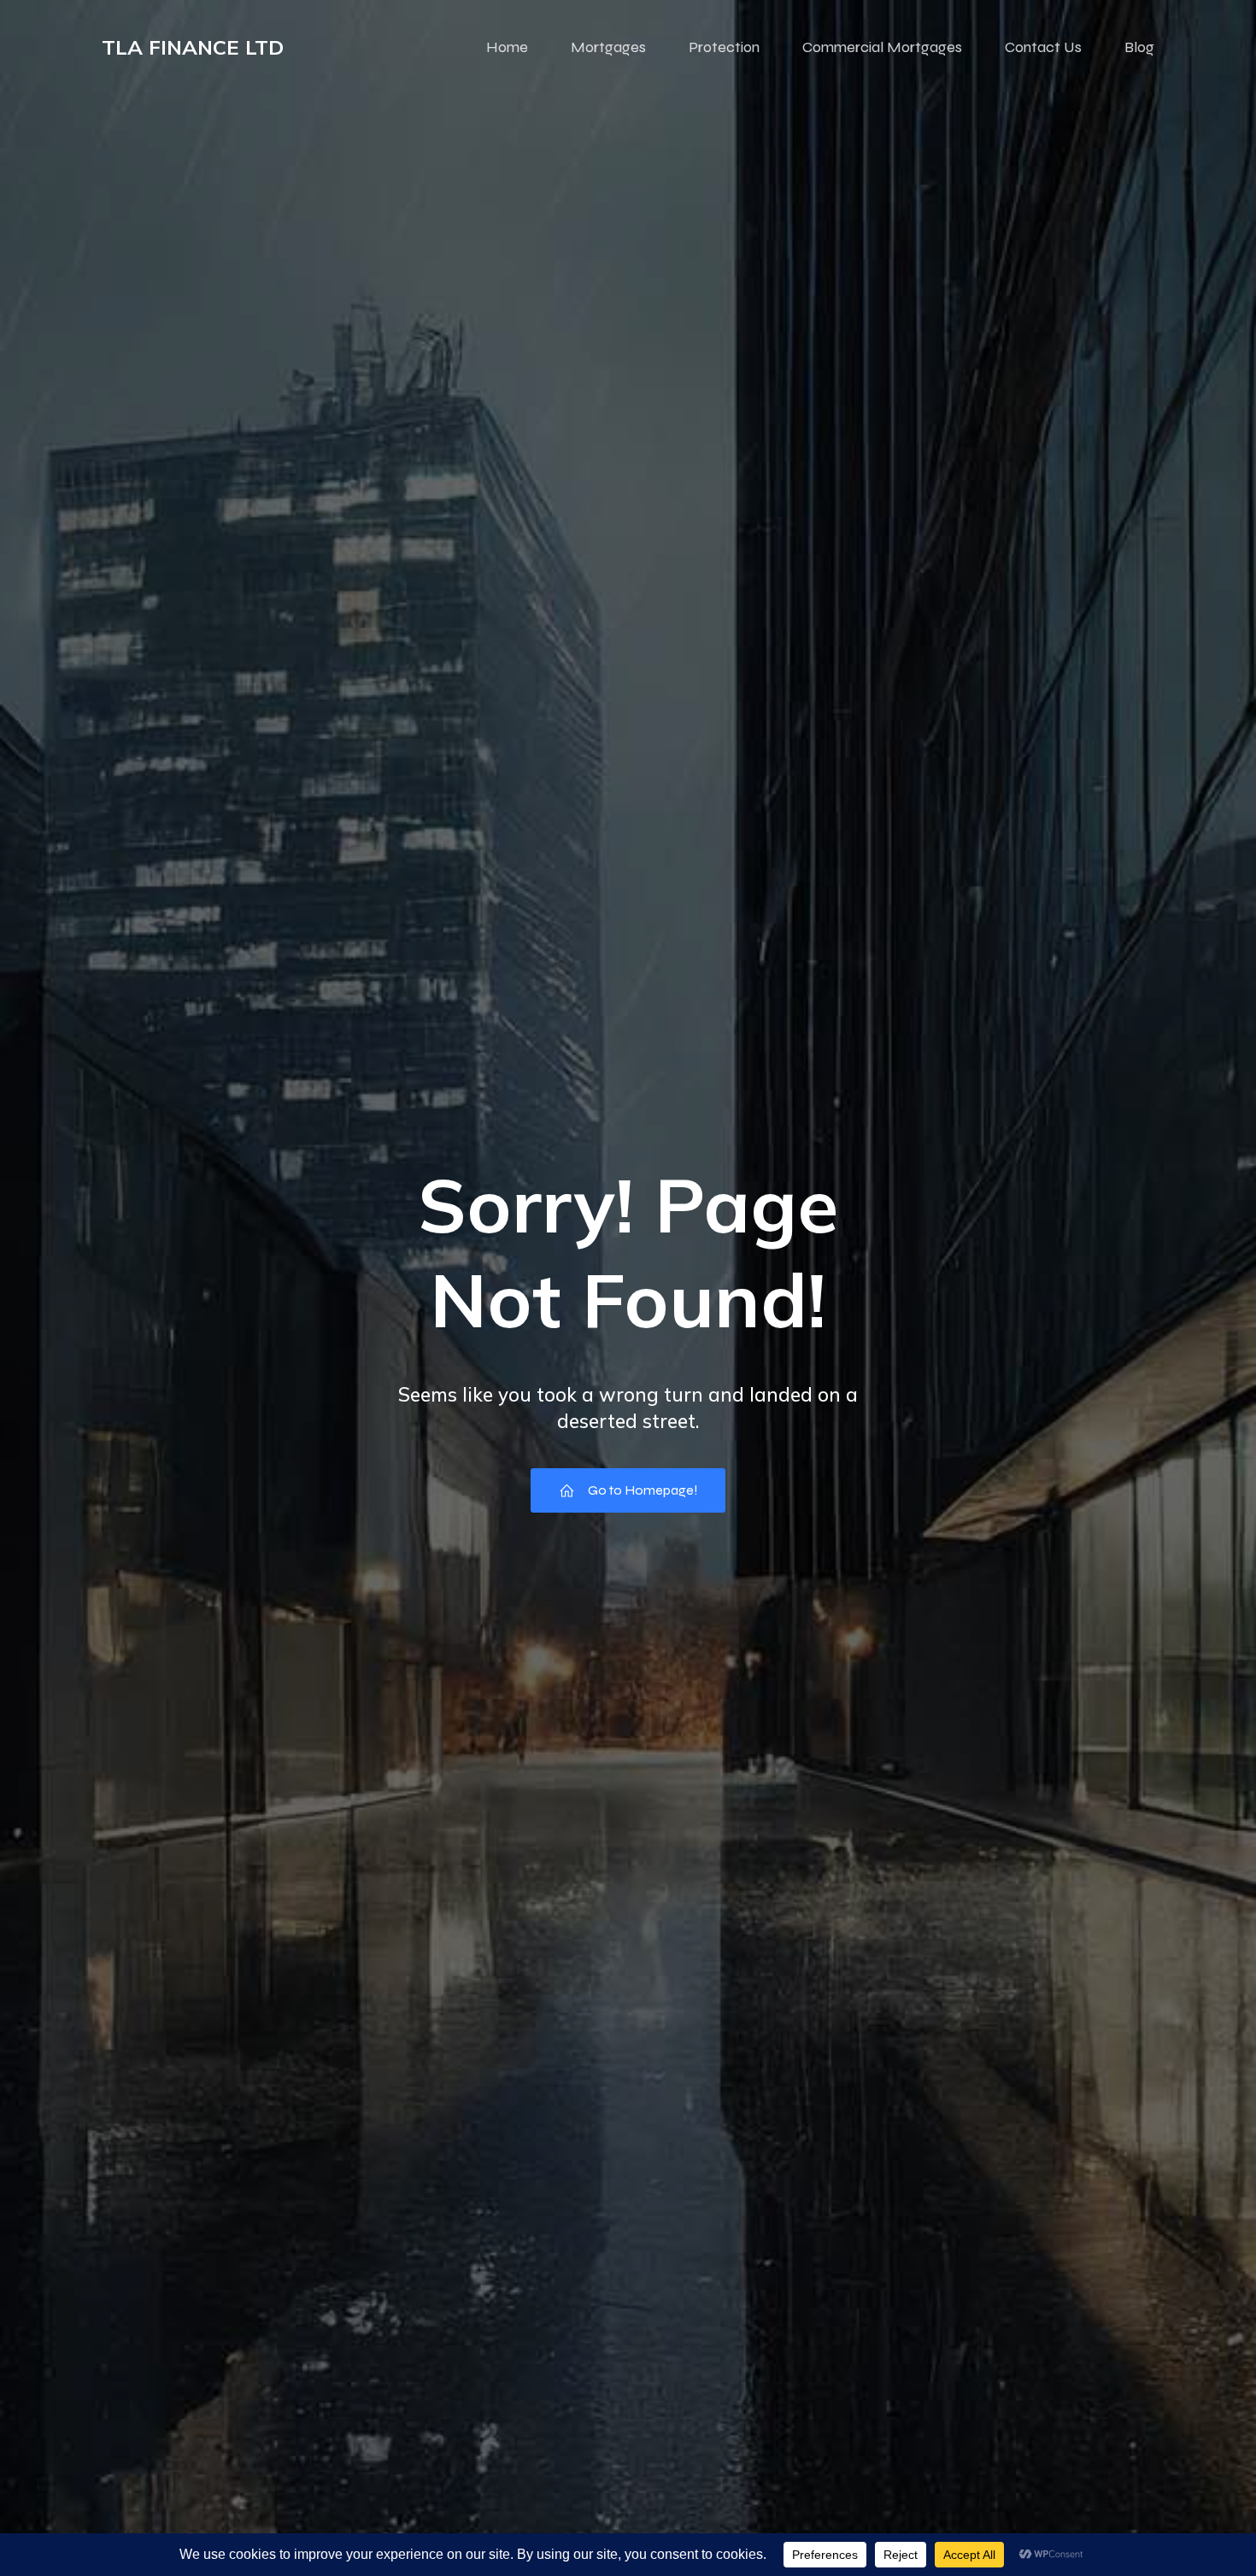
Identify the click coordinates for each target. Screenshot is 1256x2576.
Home (507, 47)
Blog (1139, 47)
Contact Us (1043, 47)
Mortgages (608, 47)
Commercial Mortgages (882, 47)
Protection (724, 47)
